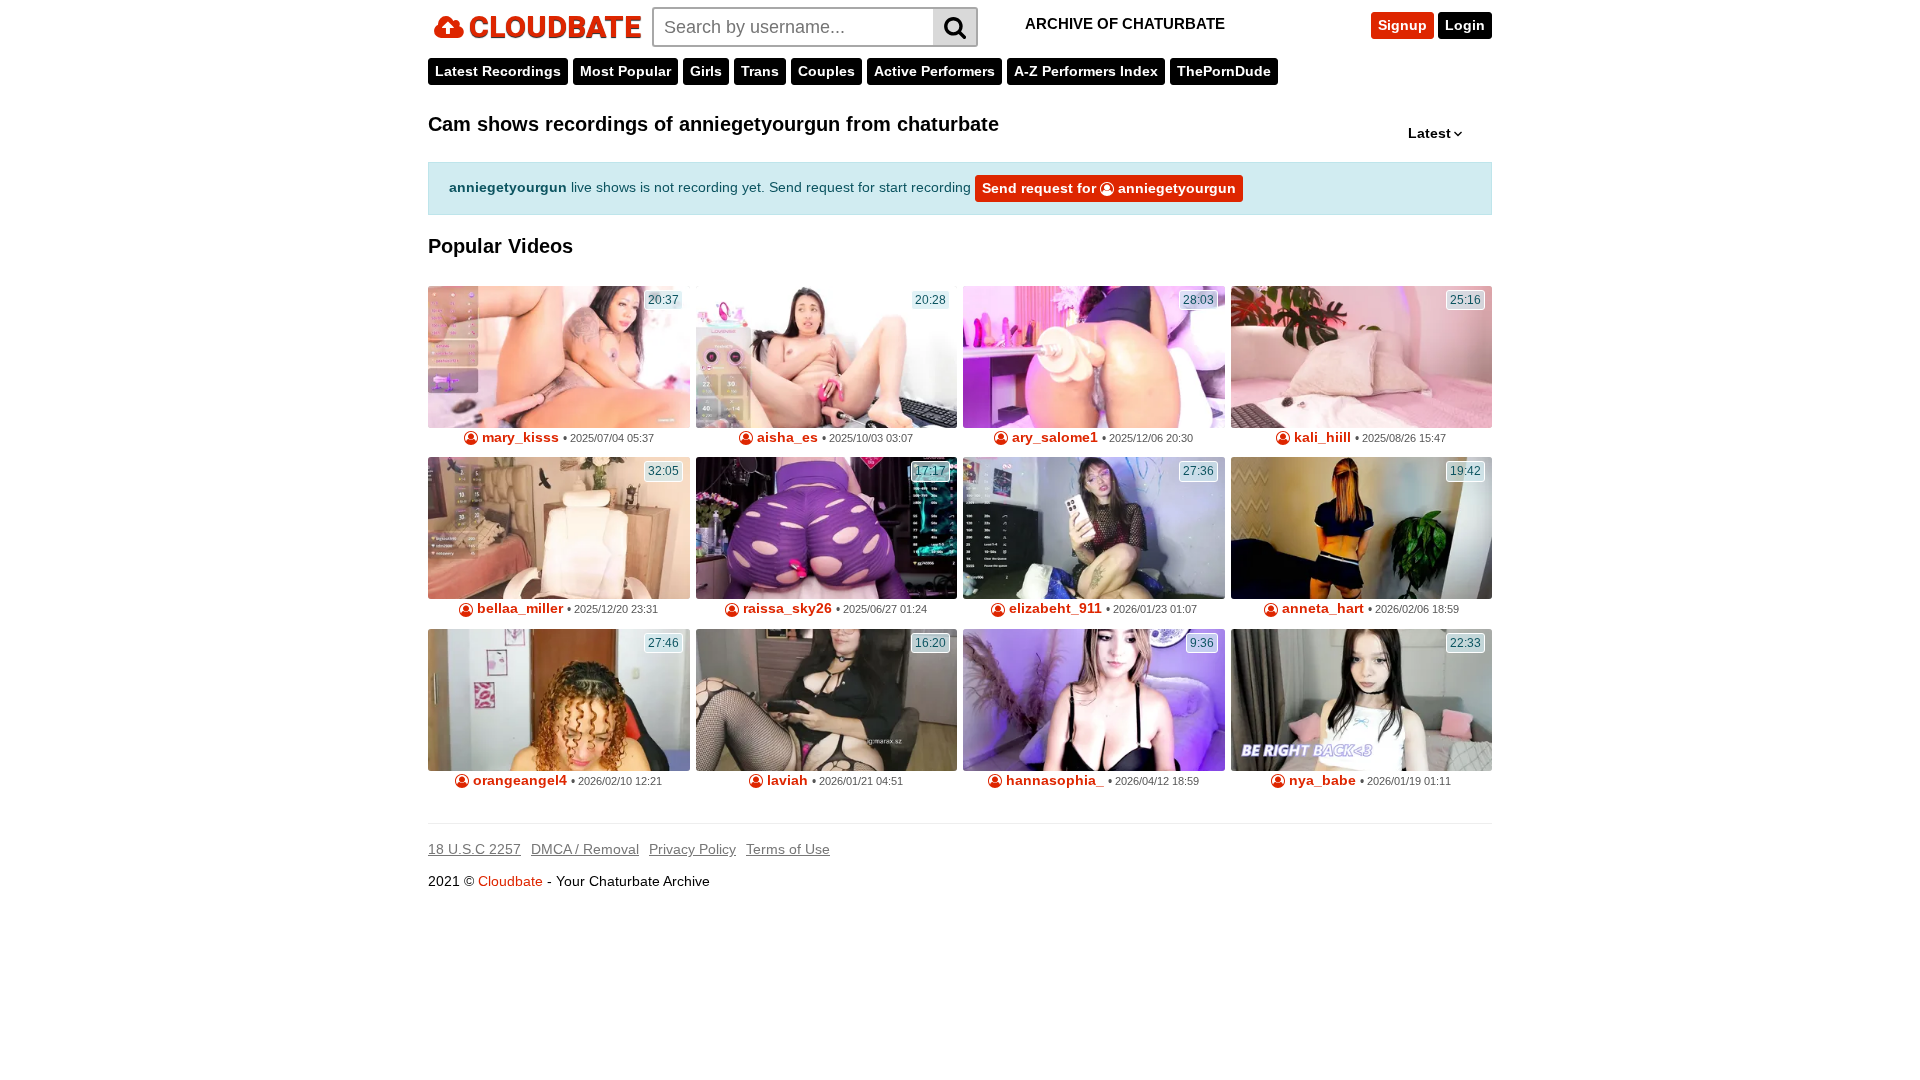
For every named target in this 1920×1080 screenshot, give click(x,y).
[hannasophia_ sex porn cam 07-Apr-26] (1094, 700)
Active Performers (934, 71)
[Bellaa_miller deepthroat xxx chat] (559, 528)
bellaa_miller (518, 608)
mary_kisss (518, 437)
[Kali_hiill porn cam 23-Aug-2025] (1362, 357)
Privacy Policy (692, 849)
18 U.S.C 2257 (474, 849)
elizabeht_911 (1053, 608)
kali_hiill (1320, 437)
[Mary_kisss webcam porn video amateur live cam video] (559, 357)
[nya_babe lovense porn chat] (1362, 700)
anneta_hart (1321, 608)
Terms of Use (788, 849)
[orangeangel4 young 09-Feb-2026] (559, 700)
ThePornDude (1224, 71)
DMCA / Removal (585, 849)
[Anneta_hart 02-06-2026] (1362, 528)
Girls (706, 71)
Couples (826, 71)
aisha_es (785, 437)
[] (955, 27)
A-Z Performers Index (1086, 71)
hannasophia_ (1053, 780)
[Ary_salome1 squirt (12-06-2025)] (1094, 357)
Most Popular (625, 71)
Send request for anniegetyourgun (1109, 188)
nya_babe (1320, 780)
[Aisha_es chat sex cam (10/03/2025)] (827, 357)
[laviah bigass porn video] (827, 700)
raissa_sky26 (785, 608)
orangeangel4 (518, 780)
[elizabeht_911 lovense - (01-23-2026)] (1094, 528)
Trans (760, 71)
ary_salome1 (1053, 437)
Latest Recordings (498, 71)
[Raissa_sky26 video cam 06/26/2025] (827, 528)
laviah (785, 780)
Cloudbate (510, 881)
